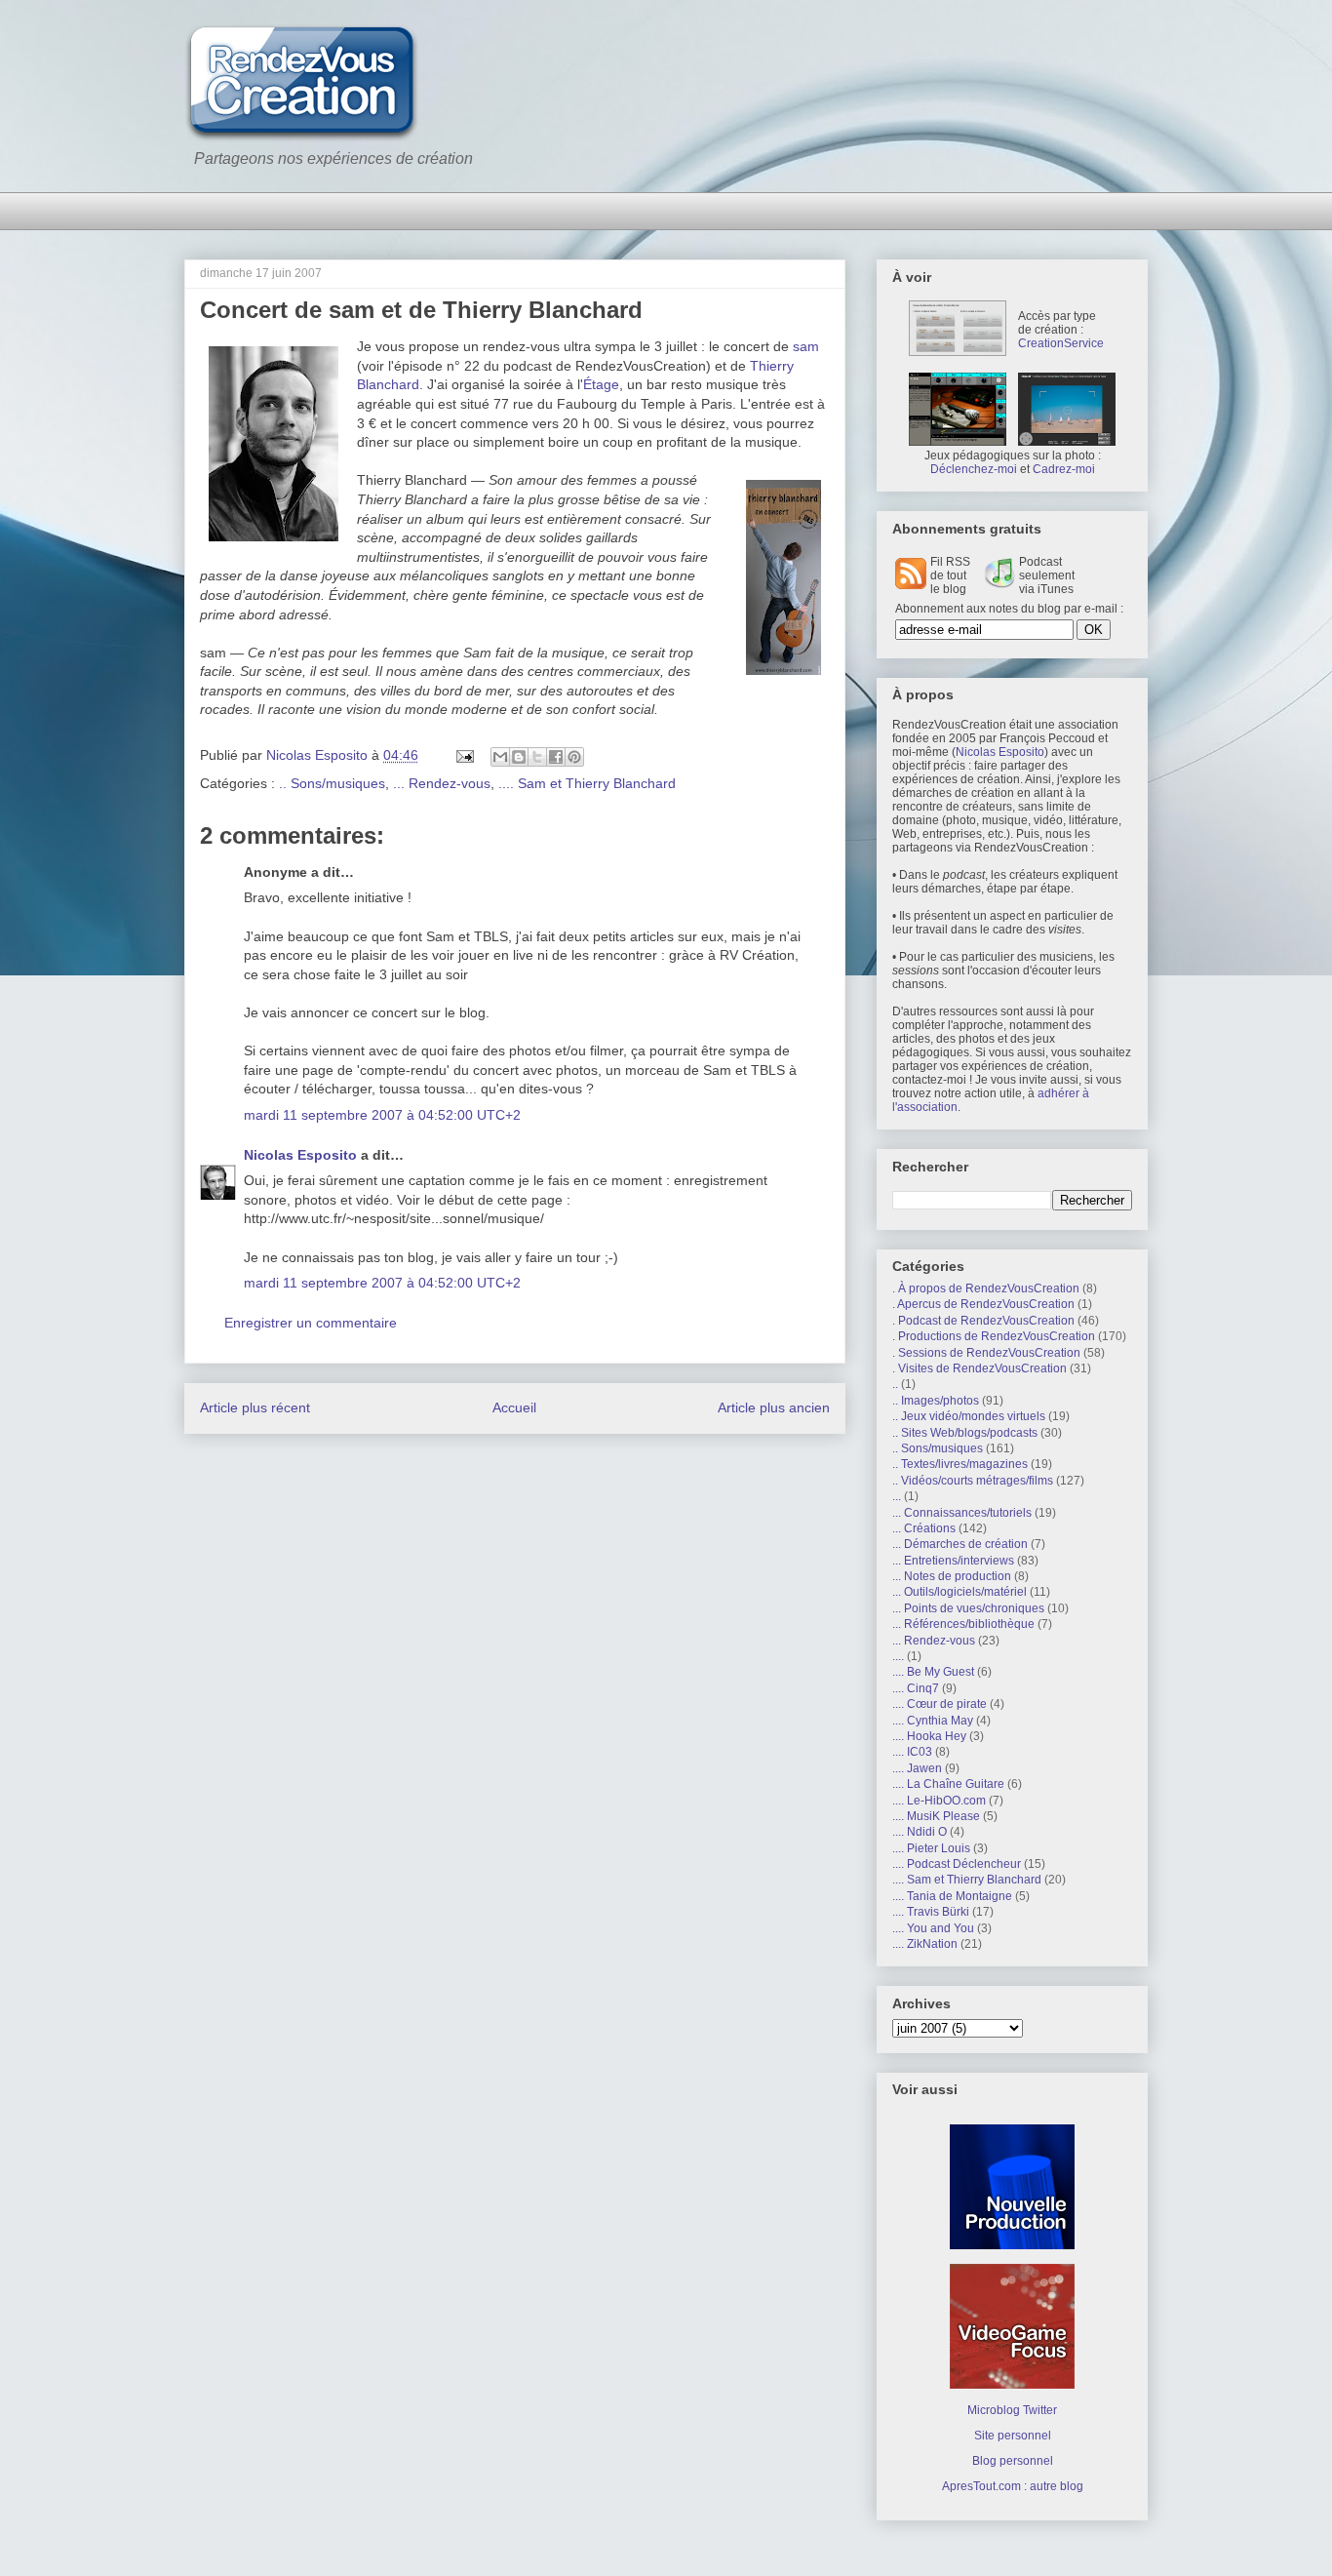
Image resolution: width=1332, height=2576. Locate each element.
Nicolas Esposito (300, 1155)
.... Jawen (917, 1768)
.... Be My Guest (933, 1672)
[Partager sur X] (537, 757)
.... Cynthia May (933, 1721)
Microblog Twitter (1012, 2410)
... (897, 1496)
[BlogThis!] (519, 757)
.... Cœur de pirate (940, 1704)
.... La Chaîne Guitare (948, 1784)
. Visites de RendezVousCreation (979, 1368)
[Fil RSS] (911, 585)
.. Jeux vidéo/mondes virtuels (969, 1416)
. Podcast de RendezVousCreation (983, 1321)
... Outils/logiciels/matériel (960, 1592)
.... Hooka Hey (929, 1736)
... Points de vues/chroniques (968, 1608)
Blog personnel (1013, 2461)
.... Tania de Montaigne (952, 1896)
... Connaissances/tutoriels (962, 1513)
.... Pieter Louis (931, 1848)
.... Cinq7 (916, 1688)
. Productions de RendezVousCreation (994, 1336)
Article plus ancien (774, 1407)
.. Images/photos (936, 1401)
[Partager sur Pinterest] (574, 757)
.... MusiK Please (936, 1816)
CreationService (1061, 343)
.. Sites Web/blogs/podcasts (965, 1433)
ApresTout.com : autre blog (1013, 2486)
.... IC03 (912, 1752)
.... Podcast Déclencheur (957, 1864)
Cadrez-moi (1064, 469)
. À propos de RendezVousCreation (986, 1288)
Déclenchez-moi (974, 469)
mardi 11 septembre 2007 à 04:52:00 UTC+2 (382, 1115)
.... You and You (933, 1928)
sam (806, 346)
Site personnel (1013, 2436)
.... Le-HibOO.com (939, 1801)
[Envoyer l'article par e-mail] (464, 755)
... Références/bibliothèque (963, 1624)
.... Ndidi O (920, 1832)
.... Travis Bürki (931, 1912)
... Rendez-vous (442, 783)
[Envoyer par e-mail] (500, 757)
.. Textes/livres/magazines (960, 1464)
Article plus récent (255, 1407)
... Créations (924, 1528)
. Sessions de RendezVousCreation (986, 1353)
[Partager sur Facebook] (556, 757)
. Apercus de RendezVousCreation (983, 1304)
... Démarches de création (960, 1544)
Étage (601, 384)
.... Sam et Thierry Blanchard (587, 783)
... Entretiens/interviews (953, 1561)
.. (895, 1384)
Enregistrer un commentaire (311, 1323)
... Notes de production (952, 1576)
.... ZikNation (925, 1944)
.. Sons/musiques (332, 783)
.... (898, 1656)
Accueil (514, 1407)
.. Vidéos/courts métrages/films (973, 1481)
